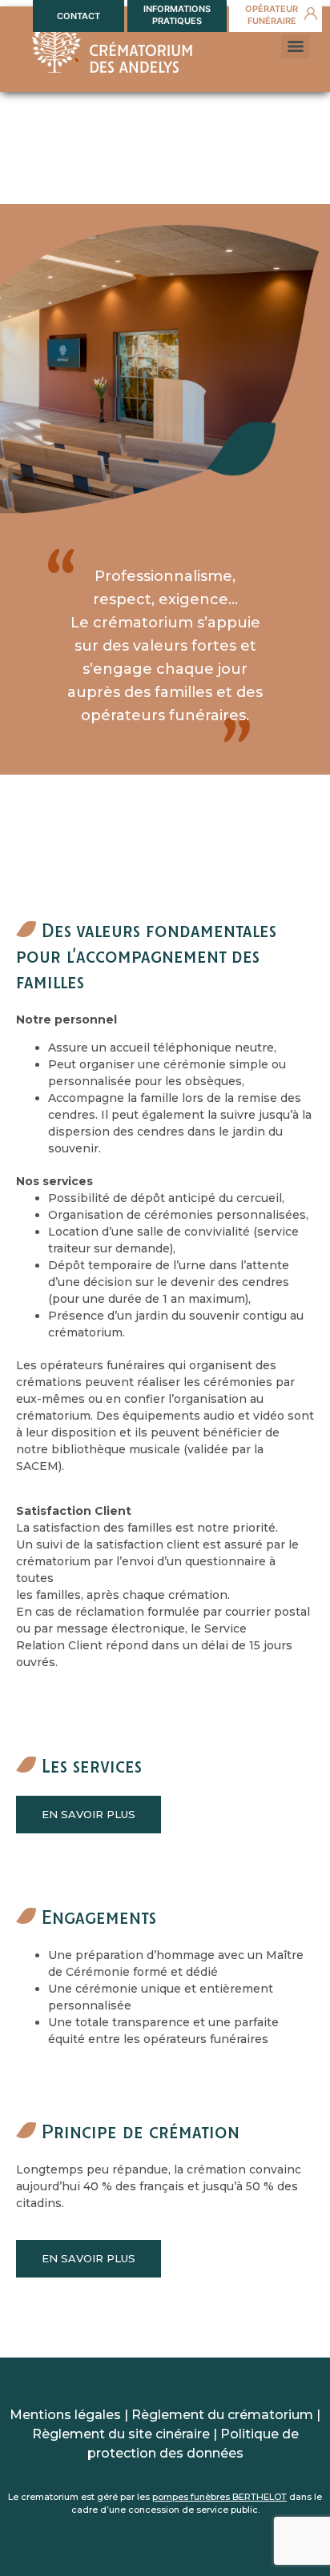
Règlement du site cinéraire (121, 2434)
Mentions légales (65, 2415)
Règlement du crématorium (222, 2415)
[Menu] (296, 46)
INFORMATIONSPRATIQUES (177, 15)
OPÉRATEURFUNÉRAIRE (272, 15)
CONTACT (78, 16)
